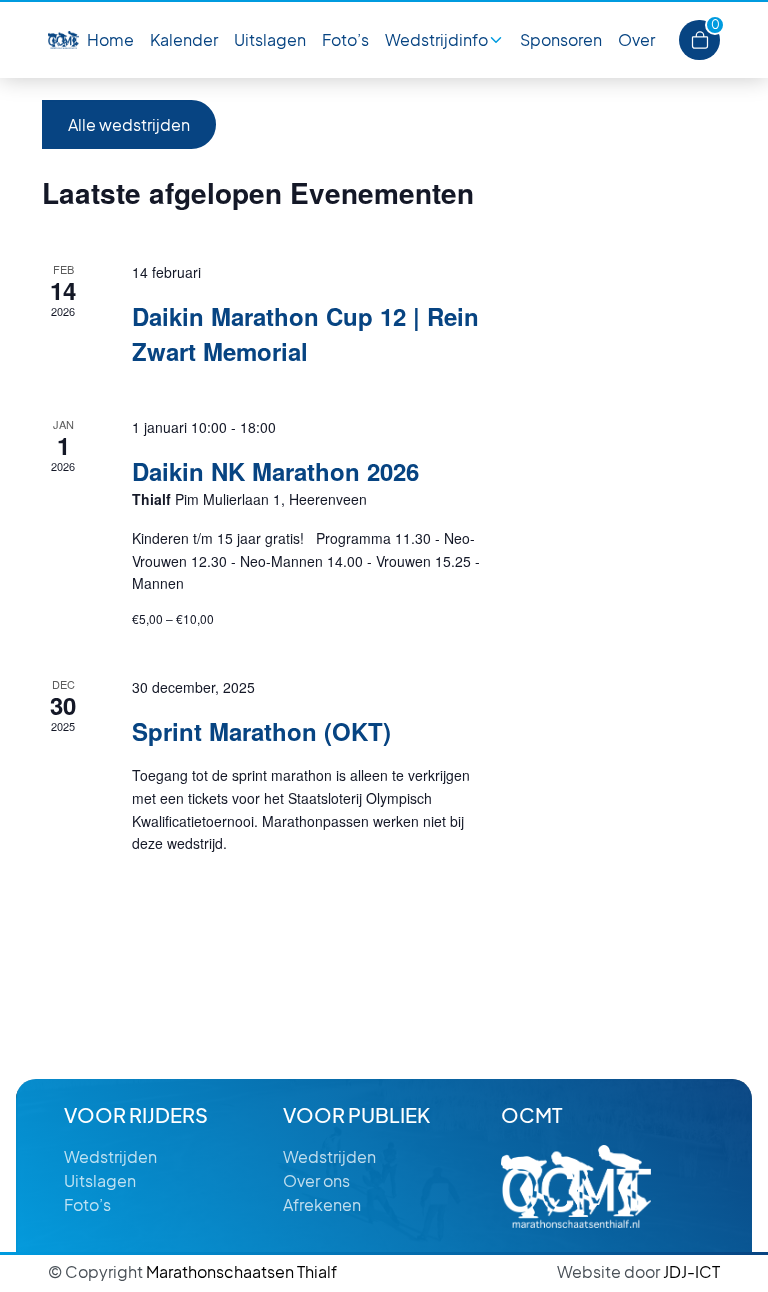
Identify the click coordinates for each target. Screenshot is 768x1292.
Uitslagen (270, 39)
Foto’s (345, 39)
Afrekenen (322, 1204)
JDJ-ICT (638, 1271)
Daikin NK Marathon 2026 (275, 471)
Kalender (184, 39)
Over (636, 39)
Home (110, 39)
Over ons (316, 1180)
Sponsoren (561, 39)
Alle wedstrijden (129, 124)
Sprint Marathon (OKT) (261, 731)
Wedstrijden (110, 1156)
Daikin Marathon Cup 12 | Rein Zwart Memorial (305, 333)
